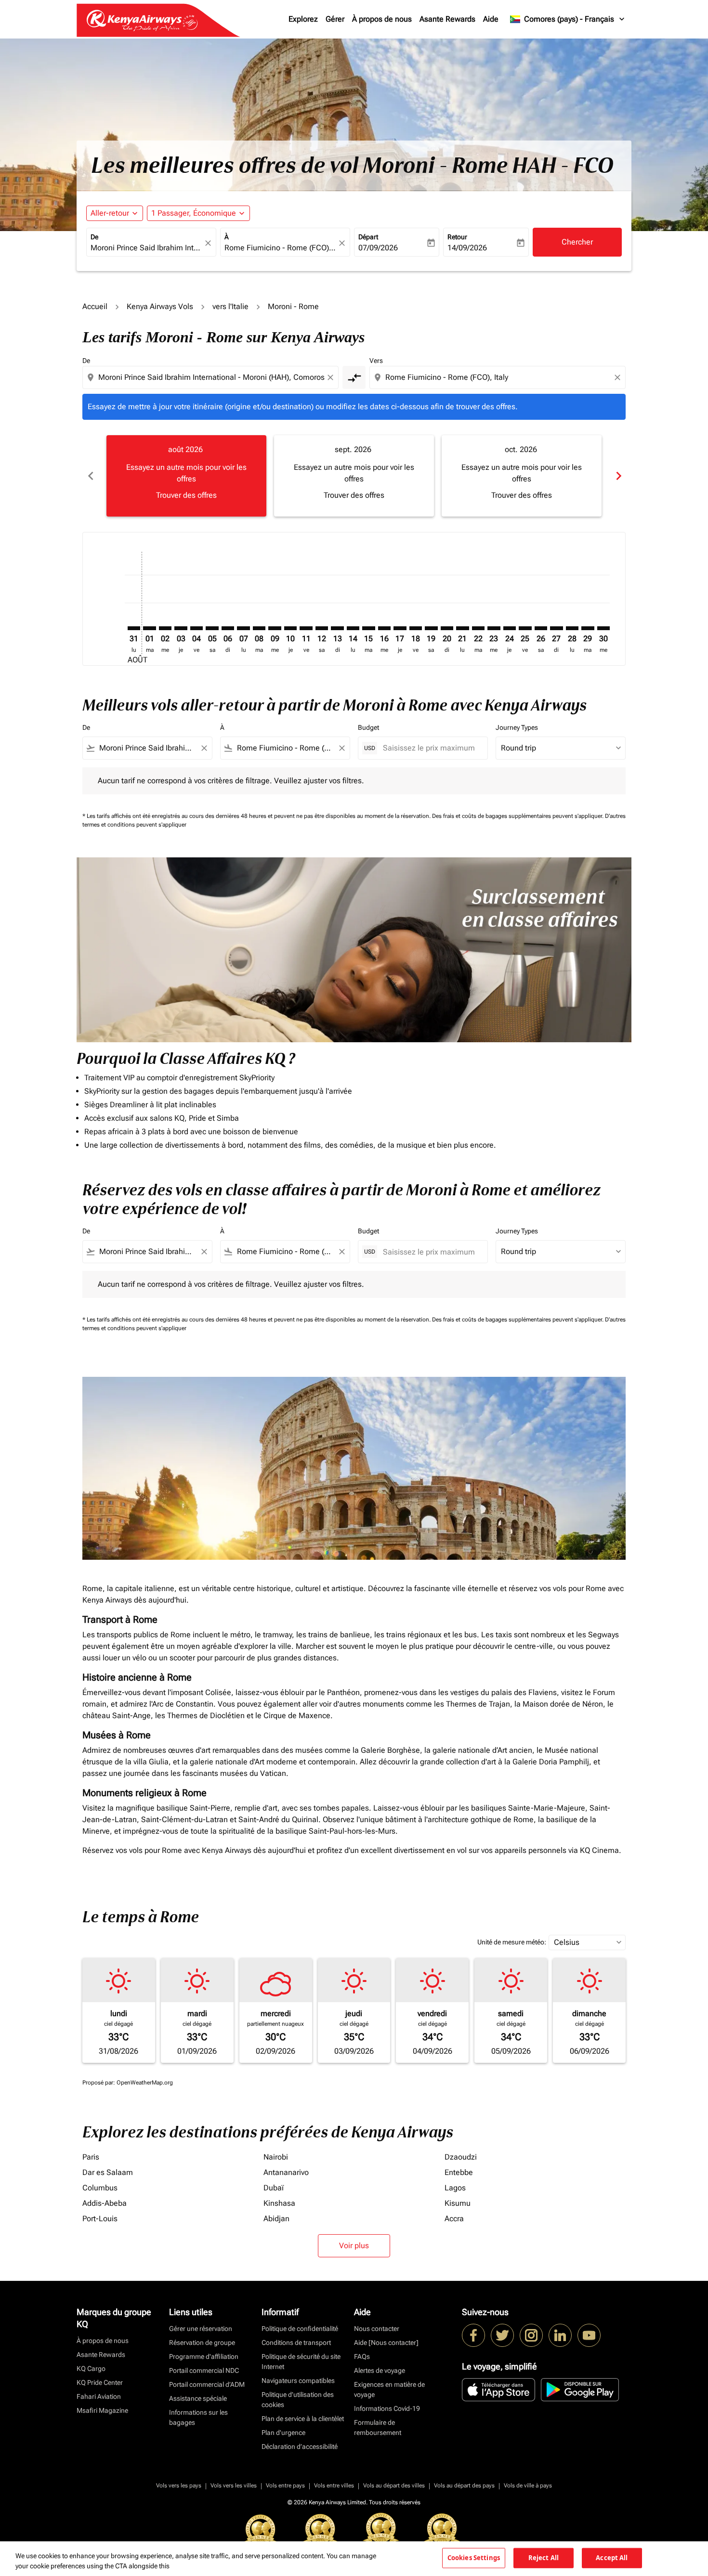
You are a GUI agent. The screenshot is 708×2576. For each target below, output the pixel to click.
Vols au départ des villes (394, 2485)
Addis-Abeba (105, 2203)
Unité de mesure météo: (512, 1942)
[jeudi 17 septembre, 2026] (400, 628)
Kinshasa (279, 2203)
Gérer (335, 19)
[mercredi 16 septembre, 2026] (384, 628)
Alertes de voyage (380, 2370)
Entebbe (459, 2172)
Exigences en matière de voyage (389, 2389)
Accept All (612, 2558)
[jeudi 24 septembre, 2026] (510, 628)
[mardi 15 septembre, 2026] (368, 628)
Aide (491, 19)
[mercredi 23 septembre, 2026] (494, 628)
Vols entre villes (334, 2485)
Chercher (577, 242)
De (94, 237)
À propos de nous (382, 19)
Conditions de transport (296, 2343)
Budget (368, 727)
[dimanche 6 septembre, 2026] (228, 628)
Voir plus (354, 2246)
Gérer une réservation (201, 2329)
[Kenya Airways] (473, 2335)
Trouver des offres (186, 495)
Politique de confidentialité (300, 2329)
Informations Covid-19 (387, 2408)
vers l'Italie (230, 306)
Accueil (95, 306)
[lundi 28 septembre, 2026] (572, 628)
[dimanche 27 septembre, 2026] (556, 628)
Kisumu (458, 2203)
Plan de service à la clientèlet (303, 2419)
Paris (91, 2157)
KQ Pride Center (100, 2382)
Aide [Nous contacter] (386, 2343)
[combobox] (146, 248)
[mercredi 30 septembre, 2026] (603, 628)
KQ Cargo (91, 2369)
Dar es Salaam (108, 2172)
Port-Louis (100, 2219)
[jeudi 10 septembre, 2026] (290, 628)
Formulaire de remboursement (378, 2427)
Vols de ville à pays (528, 2485)
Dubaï (274, 2188)
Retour (457, 237)
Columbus (100, 2188)
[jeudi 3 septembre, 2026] (181, 628)
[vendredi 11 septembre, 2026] (306, 628)
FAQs (362, 2356)
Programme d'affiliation (204, 2356)
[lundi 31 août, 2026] (134, 628)
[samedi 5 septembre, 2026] (212, 628)
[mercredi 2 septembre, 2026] (165, 628)
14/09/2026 (467, 248)
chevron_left (90, 476)
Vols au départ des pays (464, 2485)
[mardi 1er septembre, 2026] (149, 628)
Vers (376, 361)
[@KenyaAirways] (502, 2335)
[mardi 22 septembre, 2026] (478, 628)
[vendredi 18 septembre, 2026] (416, 628)
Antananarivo (286, 2172)
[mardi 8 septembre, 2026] (259, 628)
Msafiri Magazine (102, 2410)
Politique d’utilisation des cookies (298, 2400)
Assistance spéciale (198, 2398)
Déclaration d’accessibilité (300, 2447)
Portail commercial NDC (204, 2370)
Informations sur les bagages (198, 2417)
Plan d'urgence (283, 2433)
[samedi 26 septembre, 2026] (541, 628)
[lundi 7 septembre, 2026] (243, 628)
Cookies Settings (474, 2558)
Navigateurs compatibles (298, 2381)
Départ (368, 237)
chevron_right (618, 476)
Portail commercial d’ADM (207, 2384)
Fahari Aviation (99, 2396)
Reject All (544, 2558)
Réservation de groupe (202, 2343)
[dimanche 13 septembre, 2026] (337, 628)
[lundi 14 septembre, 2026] (353, 628)
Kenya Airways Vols (160, 306)
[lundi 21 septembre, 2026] (462, 628)
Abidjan (276, 2219)
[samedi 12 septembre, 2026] (322, 628)
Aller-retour (110, 213)
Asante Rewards (447, 19)
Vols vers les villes (234, 2485)
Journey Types (517, 727)
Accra (454, 2219)
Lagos (455, 2188)
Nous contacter (377, 2329)
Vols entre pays (285, 2485)
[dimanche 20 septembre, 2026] (447, 628)
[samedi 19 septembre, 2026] (431, 628)
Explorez (303, 19)
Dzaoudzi (461, 2157)
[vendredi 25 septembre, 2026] (525, 628)
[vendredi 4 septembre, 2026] (197, 628)
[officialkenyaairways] (531, 2335)
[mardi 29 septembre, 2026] (588, 628)
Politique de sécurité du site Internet (301, 2362)
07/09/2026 (378, 248)
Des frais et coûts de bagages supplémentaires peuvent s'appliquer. (518, 816)
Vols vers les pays (179, 2485)
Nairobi (276, 2157)
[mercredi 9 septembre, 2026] (275, 628)
